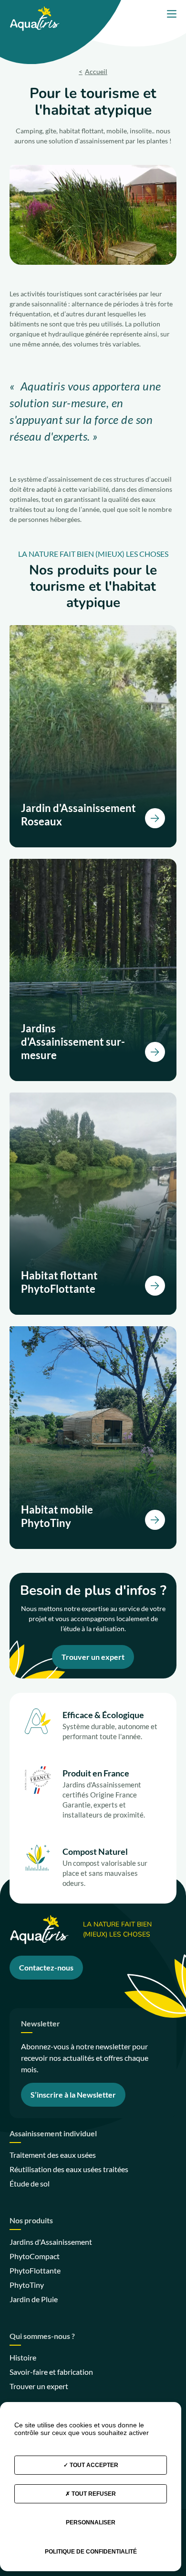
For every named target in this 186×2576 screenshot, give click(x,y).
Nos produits (31, 2221)
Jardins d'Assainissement (51, 2242)
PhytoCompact (35, 2256)
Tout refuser (93, 2494)
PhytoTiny (27, 2285)
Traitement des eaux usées (53, 2155)
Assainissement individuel (53, 2134)
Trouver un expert (93, 1657)
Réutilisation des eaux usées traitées (69, 2169)
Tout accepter (93, 2465)
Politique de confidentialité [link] (91, 2552)
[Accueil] (35, 10)
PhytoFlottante (35, 2270)
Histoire (23, 2357)
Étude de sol (30, 2183)
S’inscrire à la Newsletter (73, 2094)
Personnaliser (91, 2522)
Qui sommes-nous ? (42, 2336)
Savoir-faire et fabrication (51, 2372)
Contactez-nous (46, 1967)
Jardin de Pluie (34, 2299)
